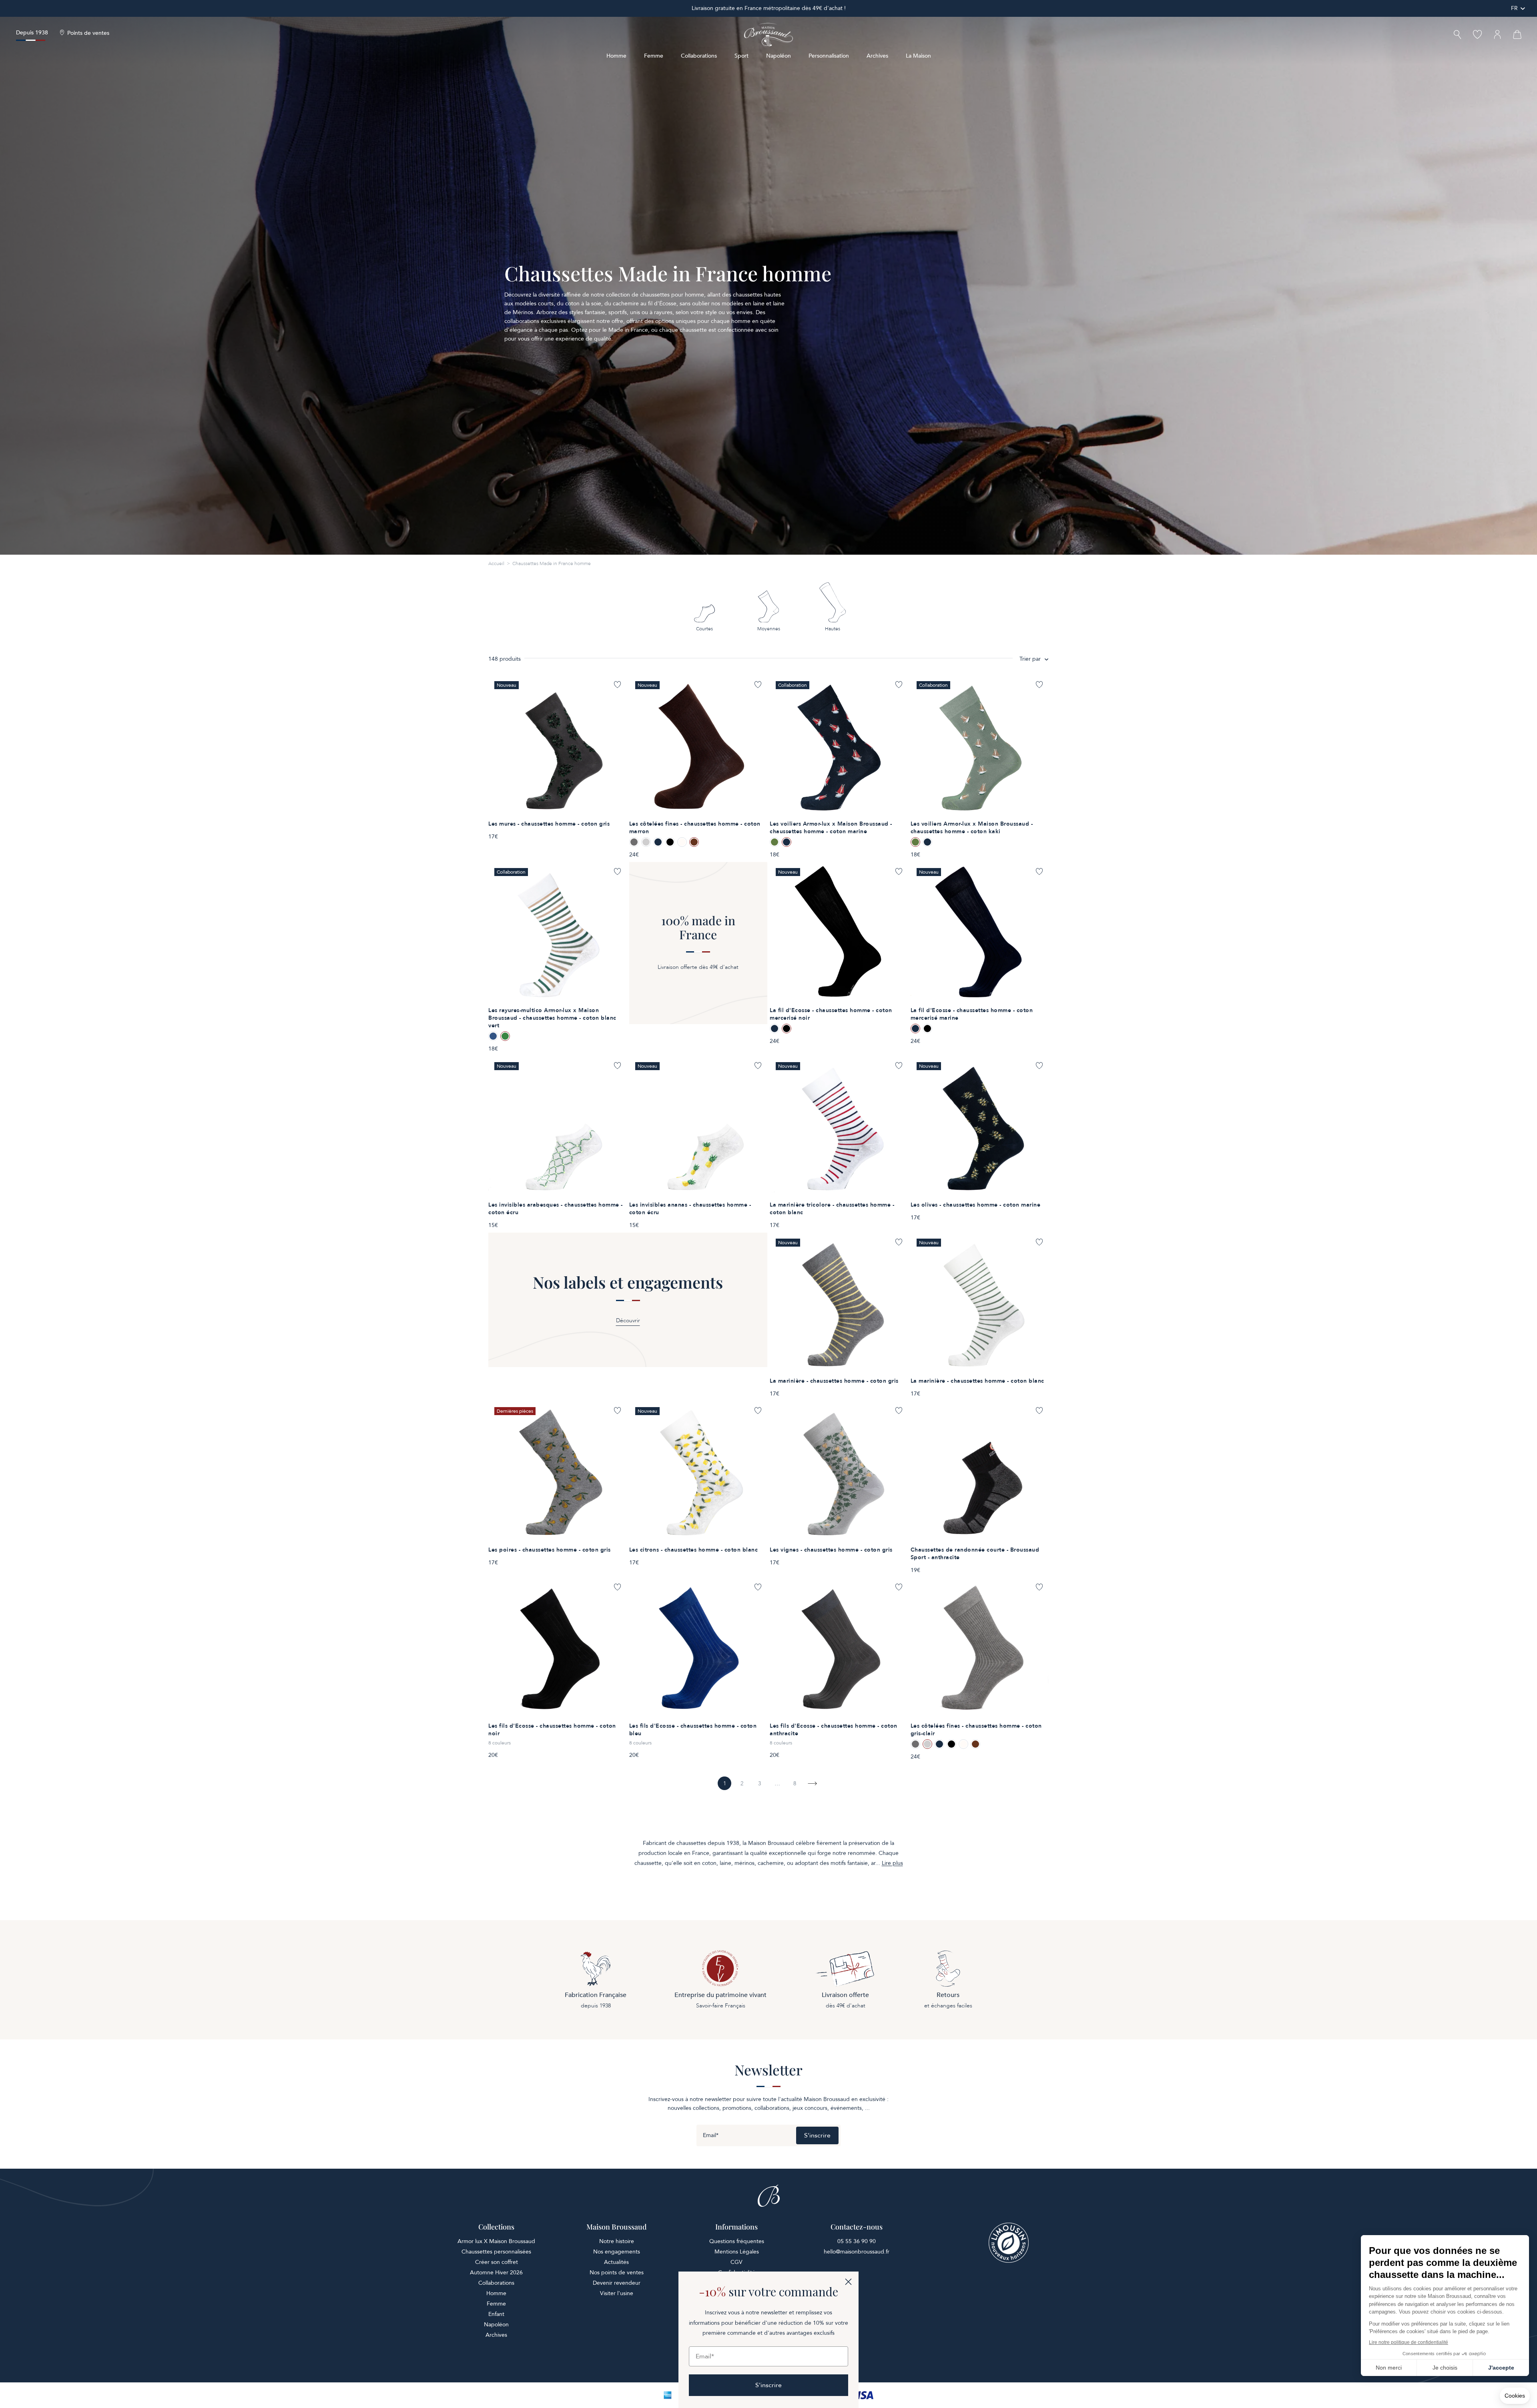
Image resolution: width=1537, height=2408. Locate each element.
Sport (741, 56)
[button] (1457, 35)
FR (1514, 8)
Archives (877, 56)
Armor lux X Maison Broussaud (496, 2241)
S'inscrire (817, 2135)
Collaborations (699, 56)
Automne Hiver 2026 (496, 2273)
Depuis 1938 (32, 33)
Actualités (616, 2262)
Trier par (1030, 659)
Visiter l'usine (617, 2293)
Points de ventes (88, 33)
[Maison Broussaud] (768, 35)
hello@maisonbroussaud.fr (857, 2252)
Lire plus (892, 1863)
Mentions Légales (737, 2252)
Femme (654, 56)
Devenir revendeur (617, 2283)
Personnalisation (829, 56)
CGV (736, 2262)
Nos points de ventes (617, 2273)
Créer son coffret (497, 2262)
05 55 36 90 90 (857, 2241)
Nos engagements (617, 2252)
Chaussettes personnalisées (496, 2252)
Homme (616, 56)
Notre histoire (617, 2241)
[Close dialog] (848, 2282)
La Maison (918, 56)
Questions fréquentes (737, 2241)
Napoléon (779, 56)
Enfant (496, 2314)
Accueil (496, 563)
